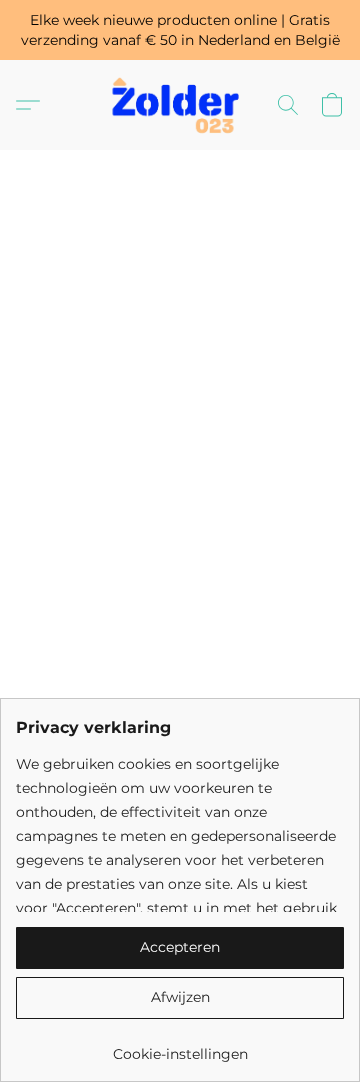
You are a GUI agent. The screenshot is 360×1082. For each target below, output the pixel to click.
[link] (180, 1046)
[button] (180, 105)
